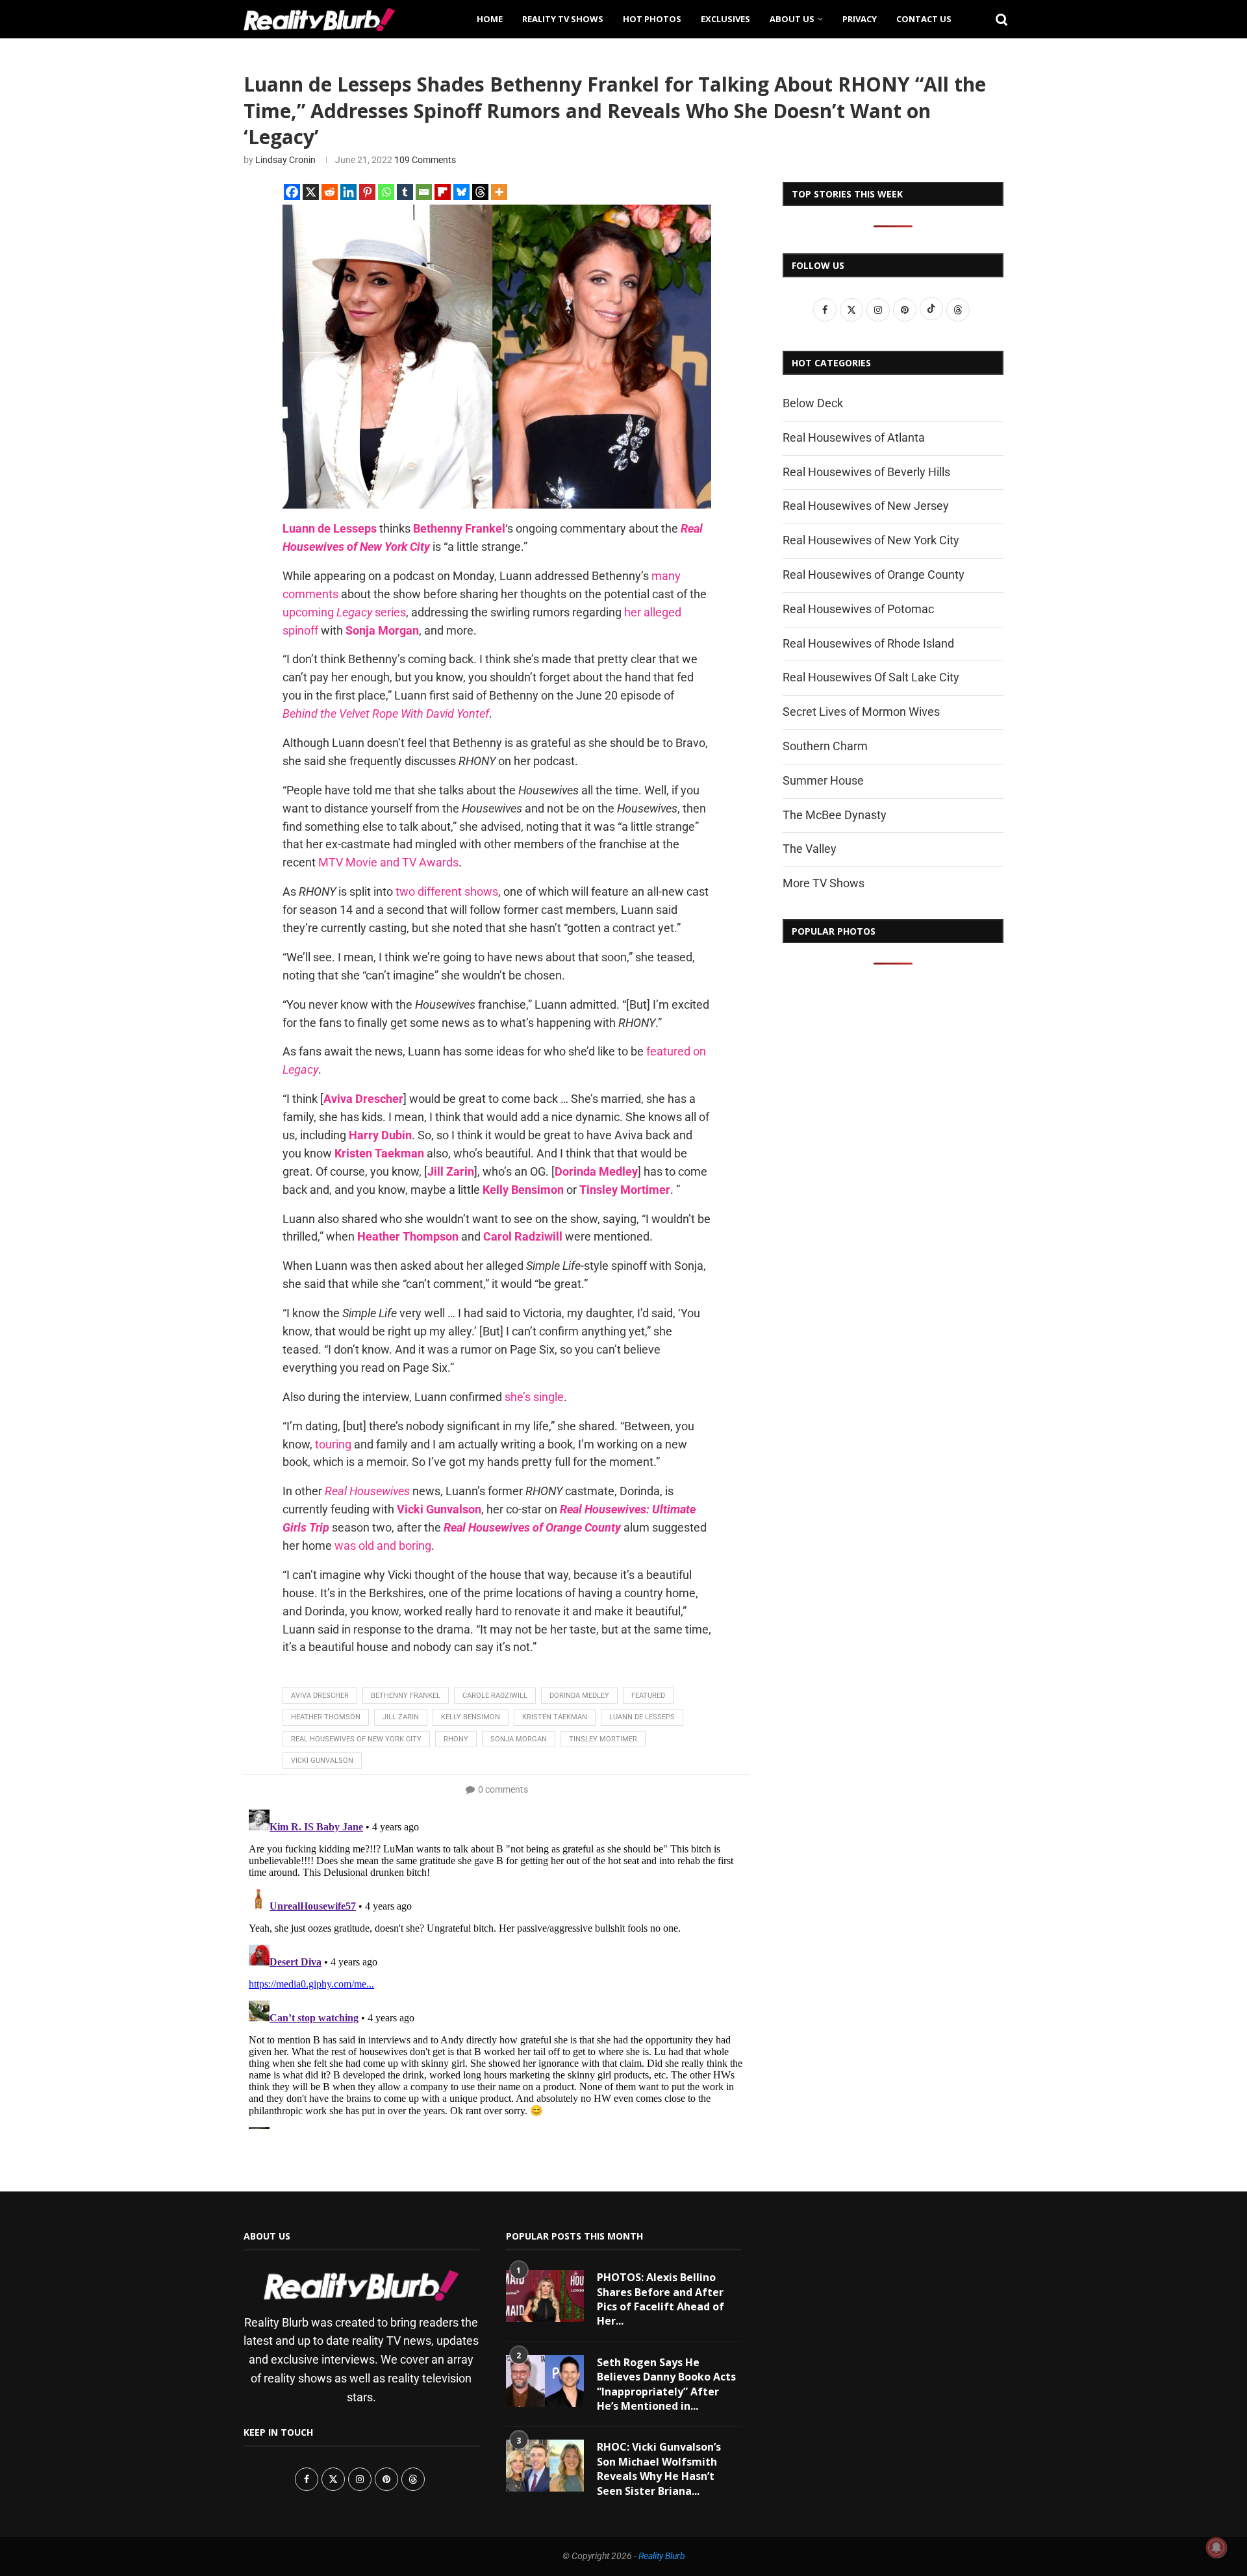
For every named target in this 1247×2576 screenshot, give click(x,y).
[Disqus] (497, 1967)
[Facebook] (292, 192)
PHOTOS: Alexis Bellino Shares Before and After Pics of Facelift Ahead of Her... (661, 2299)
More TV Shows (824, 883)
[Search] (997, 19)
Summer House (823, 780)
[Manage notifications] (1216, 2547)
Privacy (860, 19)
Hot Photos (652, 19)
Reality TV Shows (563, 19)
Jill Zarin (401, 1717)
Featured (648, 1696)
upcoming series (344, 612)
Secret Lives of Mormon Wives (861, 712)
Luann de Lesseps (642, 1717)
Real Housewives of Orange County (874, 575)
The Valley (810, 849)
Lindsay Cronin (285, 160)
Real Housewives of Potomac (858, 609)
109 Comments (425, 160)
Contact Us (924, 19)
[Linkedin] (348, 192)
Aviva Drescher (320, 1696)
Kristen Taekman (555, 1717)
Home (490, 19)
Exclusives (725, 19)
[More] (499, 192)
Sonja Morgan (519, 1739)
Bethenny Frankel (406, 1696)
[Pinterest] (367, 192)
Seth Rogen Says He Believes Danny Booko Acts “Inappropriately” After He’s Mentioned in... (666, 2384)
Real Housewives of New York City (356, 1739)
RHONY (456, 1739)
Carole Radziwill (495, 1696)
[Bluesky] (461, 192)
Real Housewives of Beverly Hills (866, 472)
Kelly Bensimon (471, 1717)
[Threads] (480, 192)
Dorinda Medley (579, 1696)
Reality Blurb (662, 2556)
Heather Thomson (326, 1717)
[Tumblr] (405, 192)
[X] (311, 192)
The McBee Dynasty (835, 815)
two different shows (447, 891)
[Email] (424, 192)
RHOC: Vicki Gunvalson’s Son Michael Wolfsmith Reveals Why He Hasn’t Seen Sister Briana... (659, 2469)
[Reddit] (330, 192)
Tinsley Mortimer (603, 1739)
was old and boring (383, 1546)
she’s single (534, 1397)
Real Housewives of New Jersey (866, 506)
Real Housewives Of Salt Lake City (871, 677)
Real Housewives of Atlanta (854, 437)
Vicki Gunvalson (322, 1761)
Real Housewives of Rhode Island (868, 643)
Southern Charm (825, 746)
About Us (792, 19)
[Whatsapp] (386, 192)
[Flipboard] (443, 192)
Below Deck (813, 403)
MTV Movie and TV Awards (388, 862)
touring (333, 1444)
